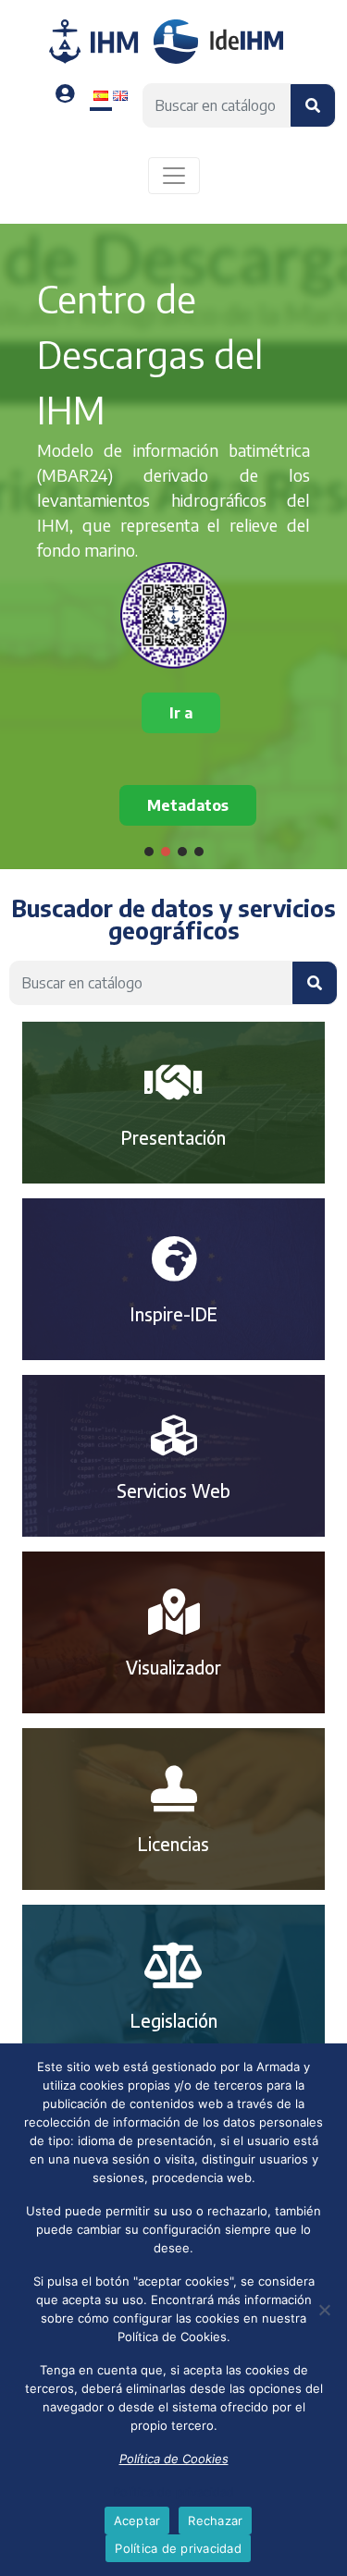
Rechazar (215, 2521)
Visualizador (173, 1667)
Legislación (174, 2020)
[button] (149, 852)
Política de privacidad (173, 2492)
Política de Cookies (174, 2459)
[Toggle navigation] (174, 176)
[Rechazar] (324, 2310)
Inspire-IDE (174, 1314)
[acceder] (65, 94)
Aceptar (137, 2521)
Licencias (173, 1844)
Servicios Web (173, 1490)
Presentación (173, 1137)
